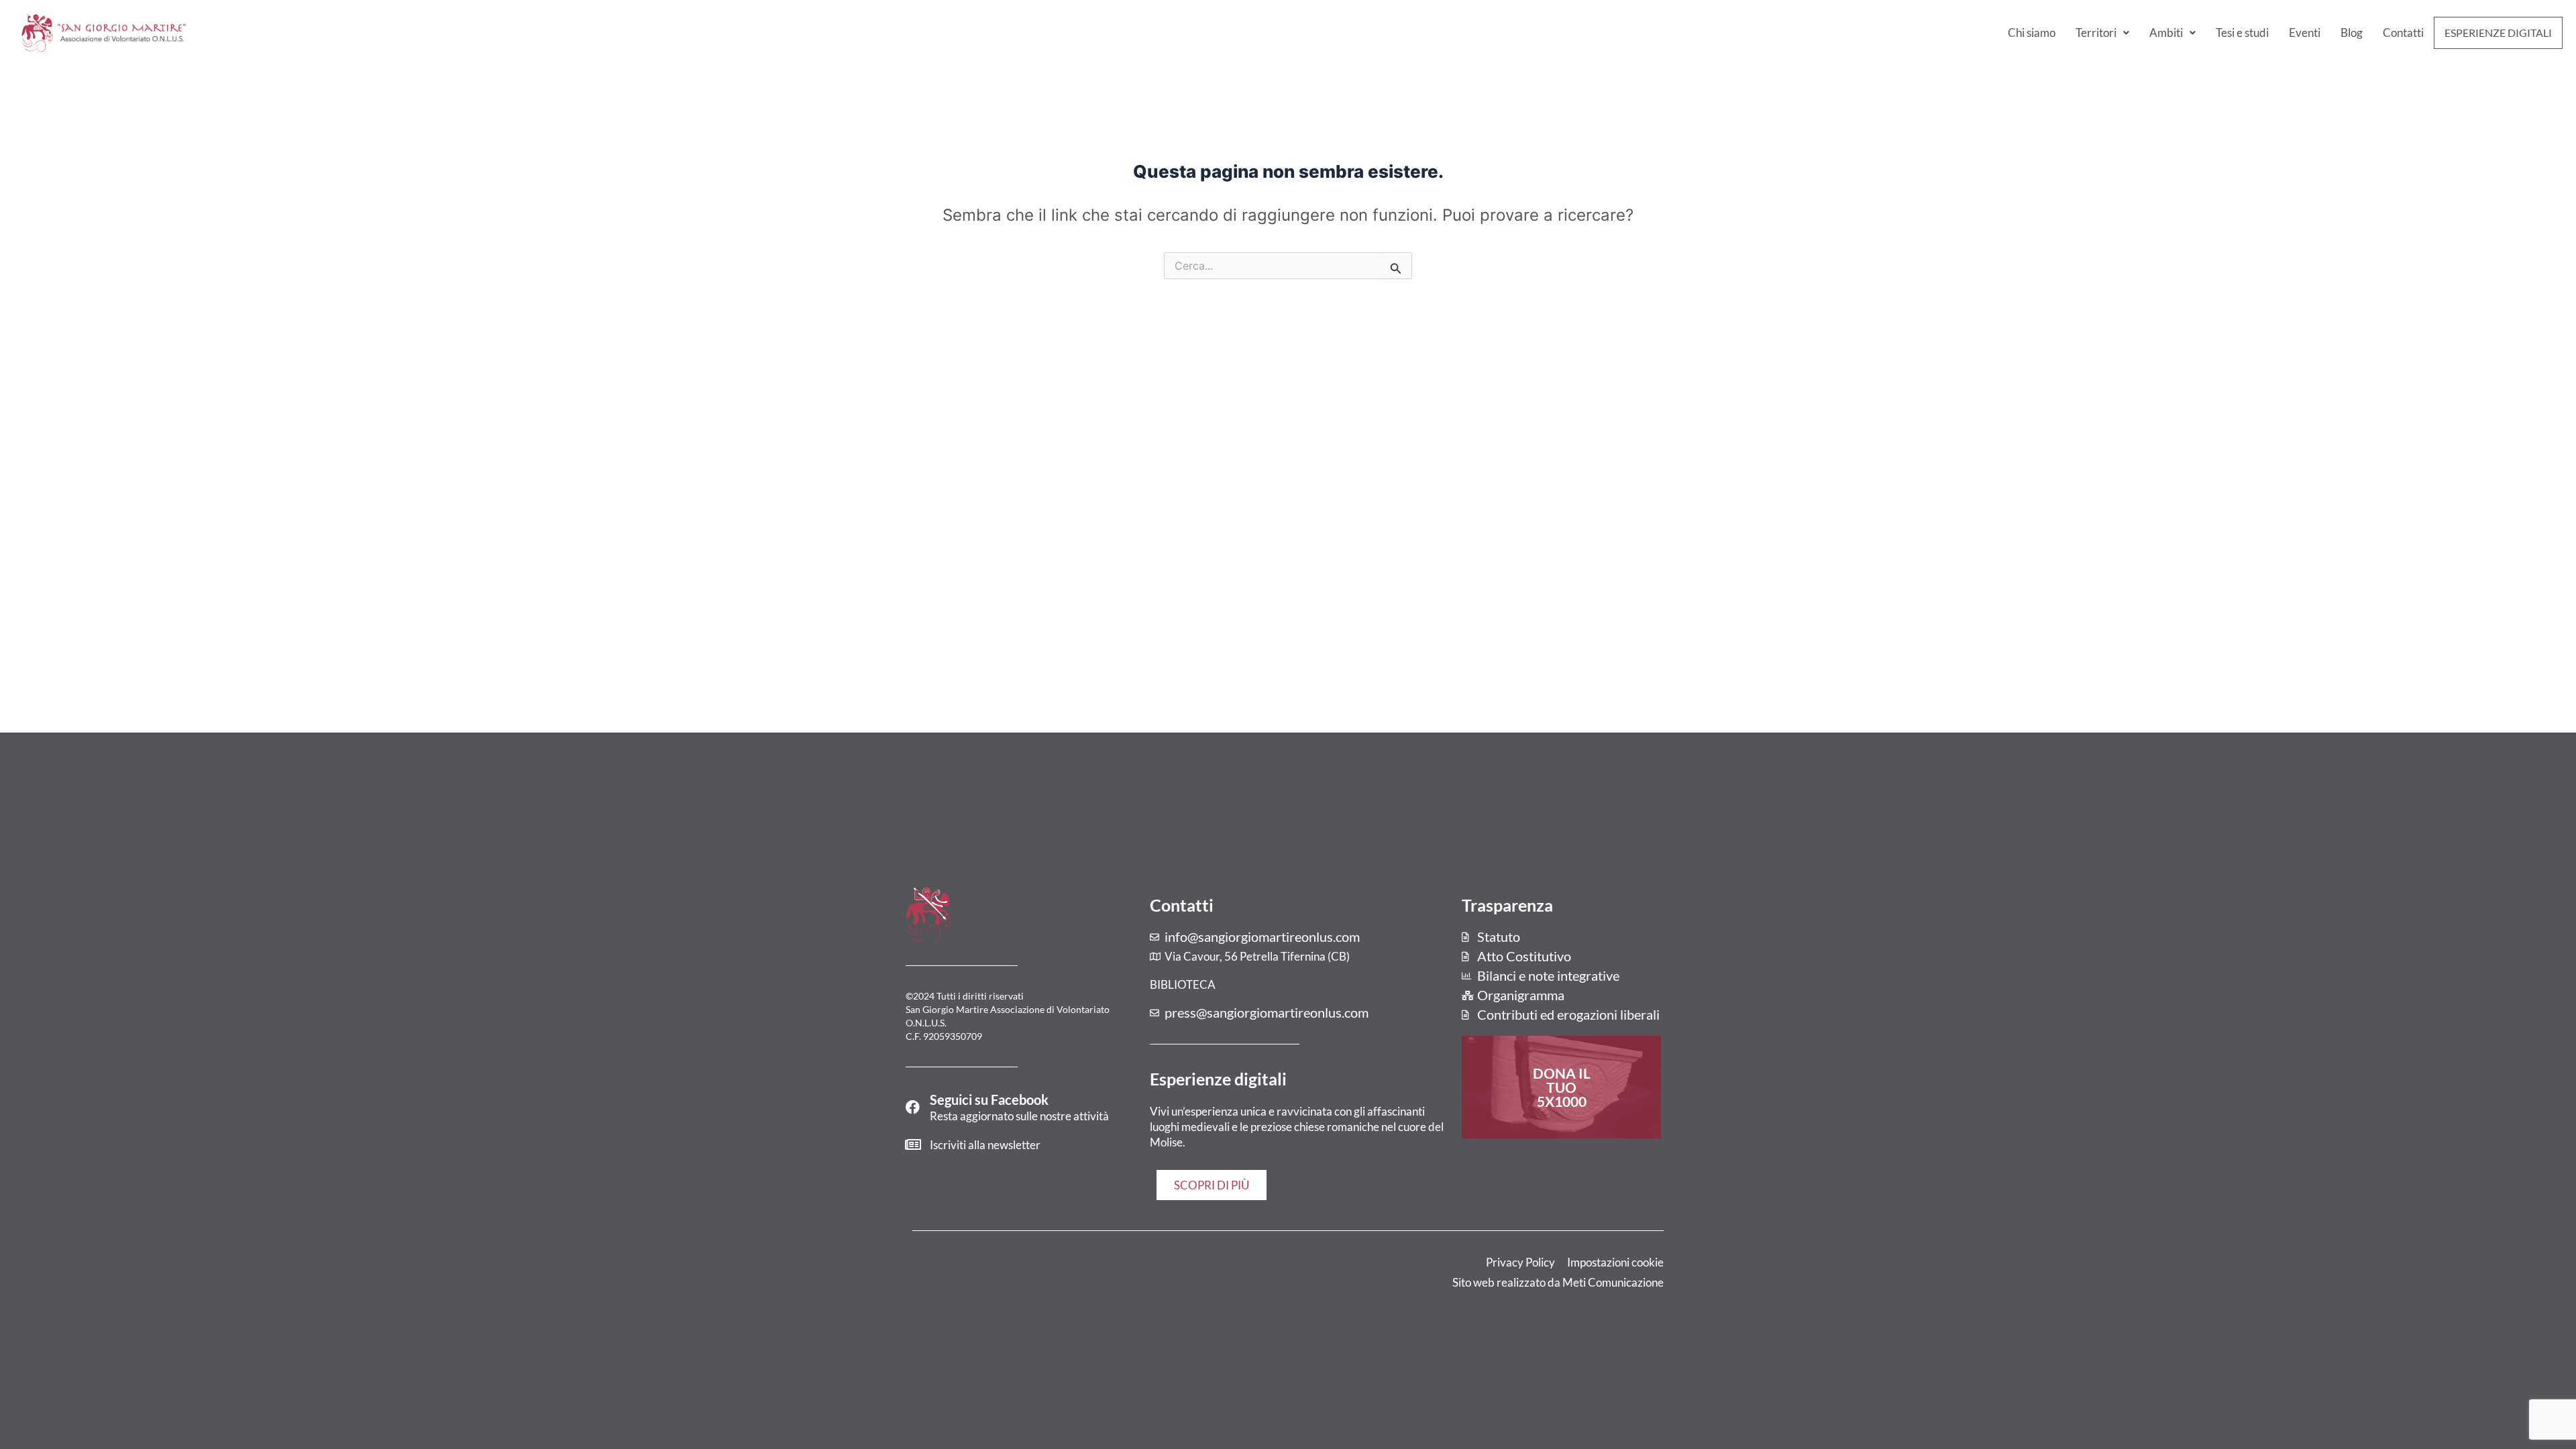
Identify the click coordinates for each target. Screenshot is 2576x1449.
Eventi (2305, 33)
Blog (2352, 33)
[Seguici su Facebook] (913, 1107)
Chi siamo (2032, 33)
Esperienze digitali (2498, 33)
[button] (2102, 33)
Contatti (2403, 33)
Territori (2096, 33)
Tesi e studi (2242, 33)
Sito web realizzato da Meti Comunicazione (1558, 1282)
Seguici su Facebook (989, 1099)
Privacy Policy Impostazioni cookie (1575, 1262)
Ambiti (2166, 33)
